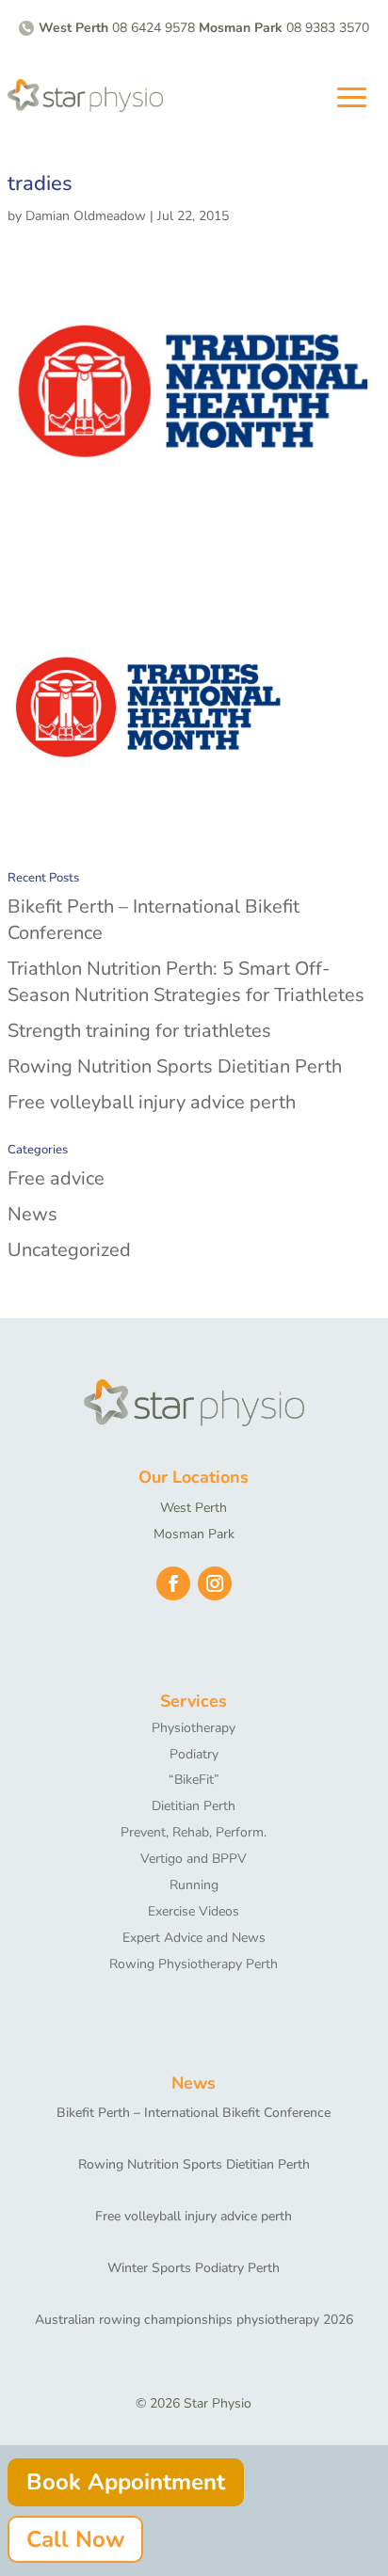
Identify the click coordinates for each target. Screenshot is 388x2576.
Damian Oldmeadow (86, 216)
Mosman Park (194, 1534)
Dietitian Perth (194, 1806)
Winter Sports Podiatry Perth (194, 2268)
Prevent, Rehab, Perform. (194, 1832)
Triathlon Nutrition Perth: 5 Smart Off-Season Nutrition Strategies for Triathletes (186, 982)
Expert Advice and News (194, 1938)
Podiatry (194, 1754)
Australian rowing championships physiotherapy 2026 (194, 2320)
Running (194, 1885)
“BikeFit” (194, 1780)
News (32, 1214)
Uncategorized (69, 1250)
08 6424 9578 (154, 28)
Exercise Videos (194, 1911)
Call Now (75, 2539)
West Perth (194, 1508)
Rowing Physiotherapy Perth (194, 1964)
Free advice (56, 1178)
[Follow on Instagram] (215, 1583)
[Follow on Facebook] (173, 1583)
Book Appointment (126, 2482)
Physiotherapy (194, 1728)
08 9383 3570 (328, 28)
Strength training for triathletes (139, 1031)
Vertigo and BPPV (194, 1859)
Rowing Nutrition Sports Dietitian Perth (175, 1066)
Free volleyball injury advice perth (152, 1102)
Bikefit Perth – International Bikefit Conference (194, 2113)
